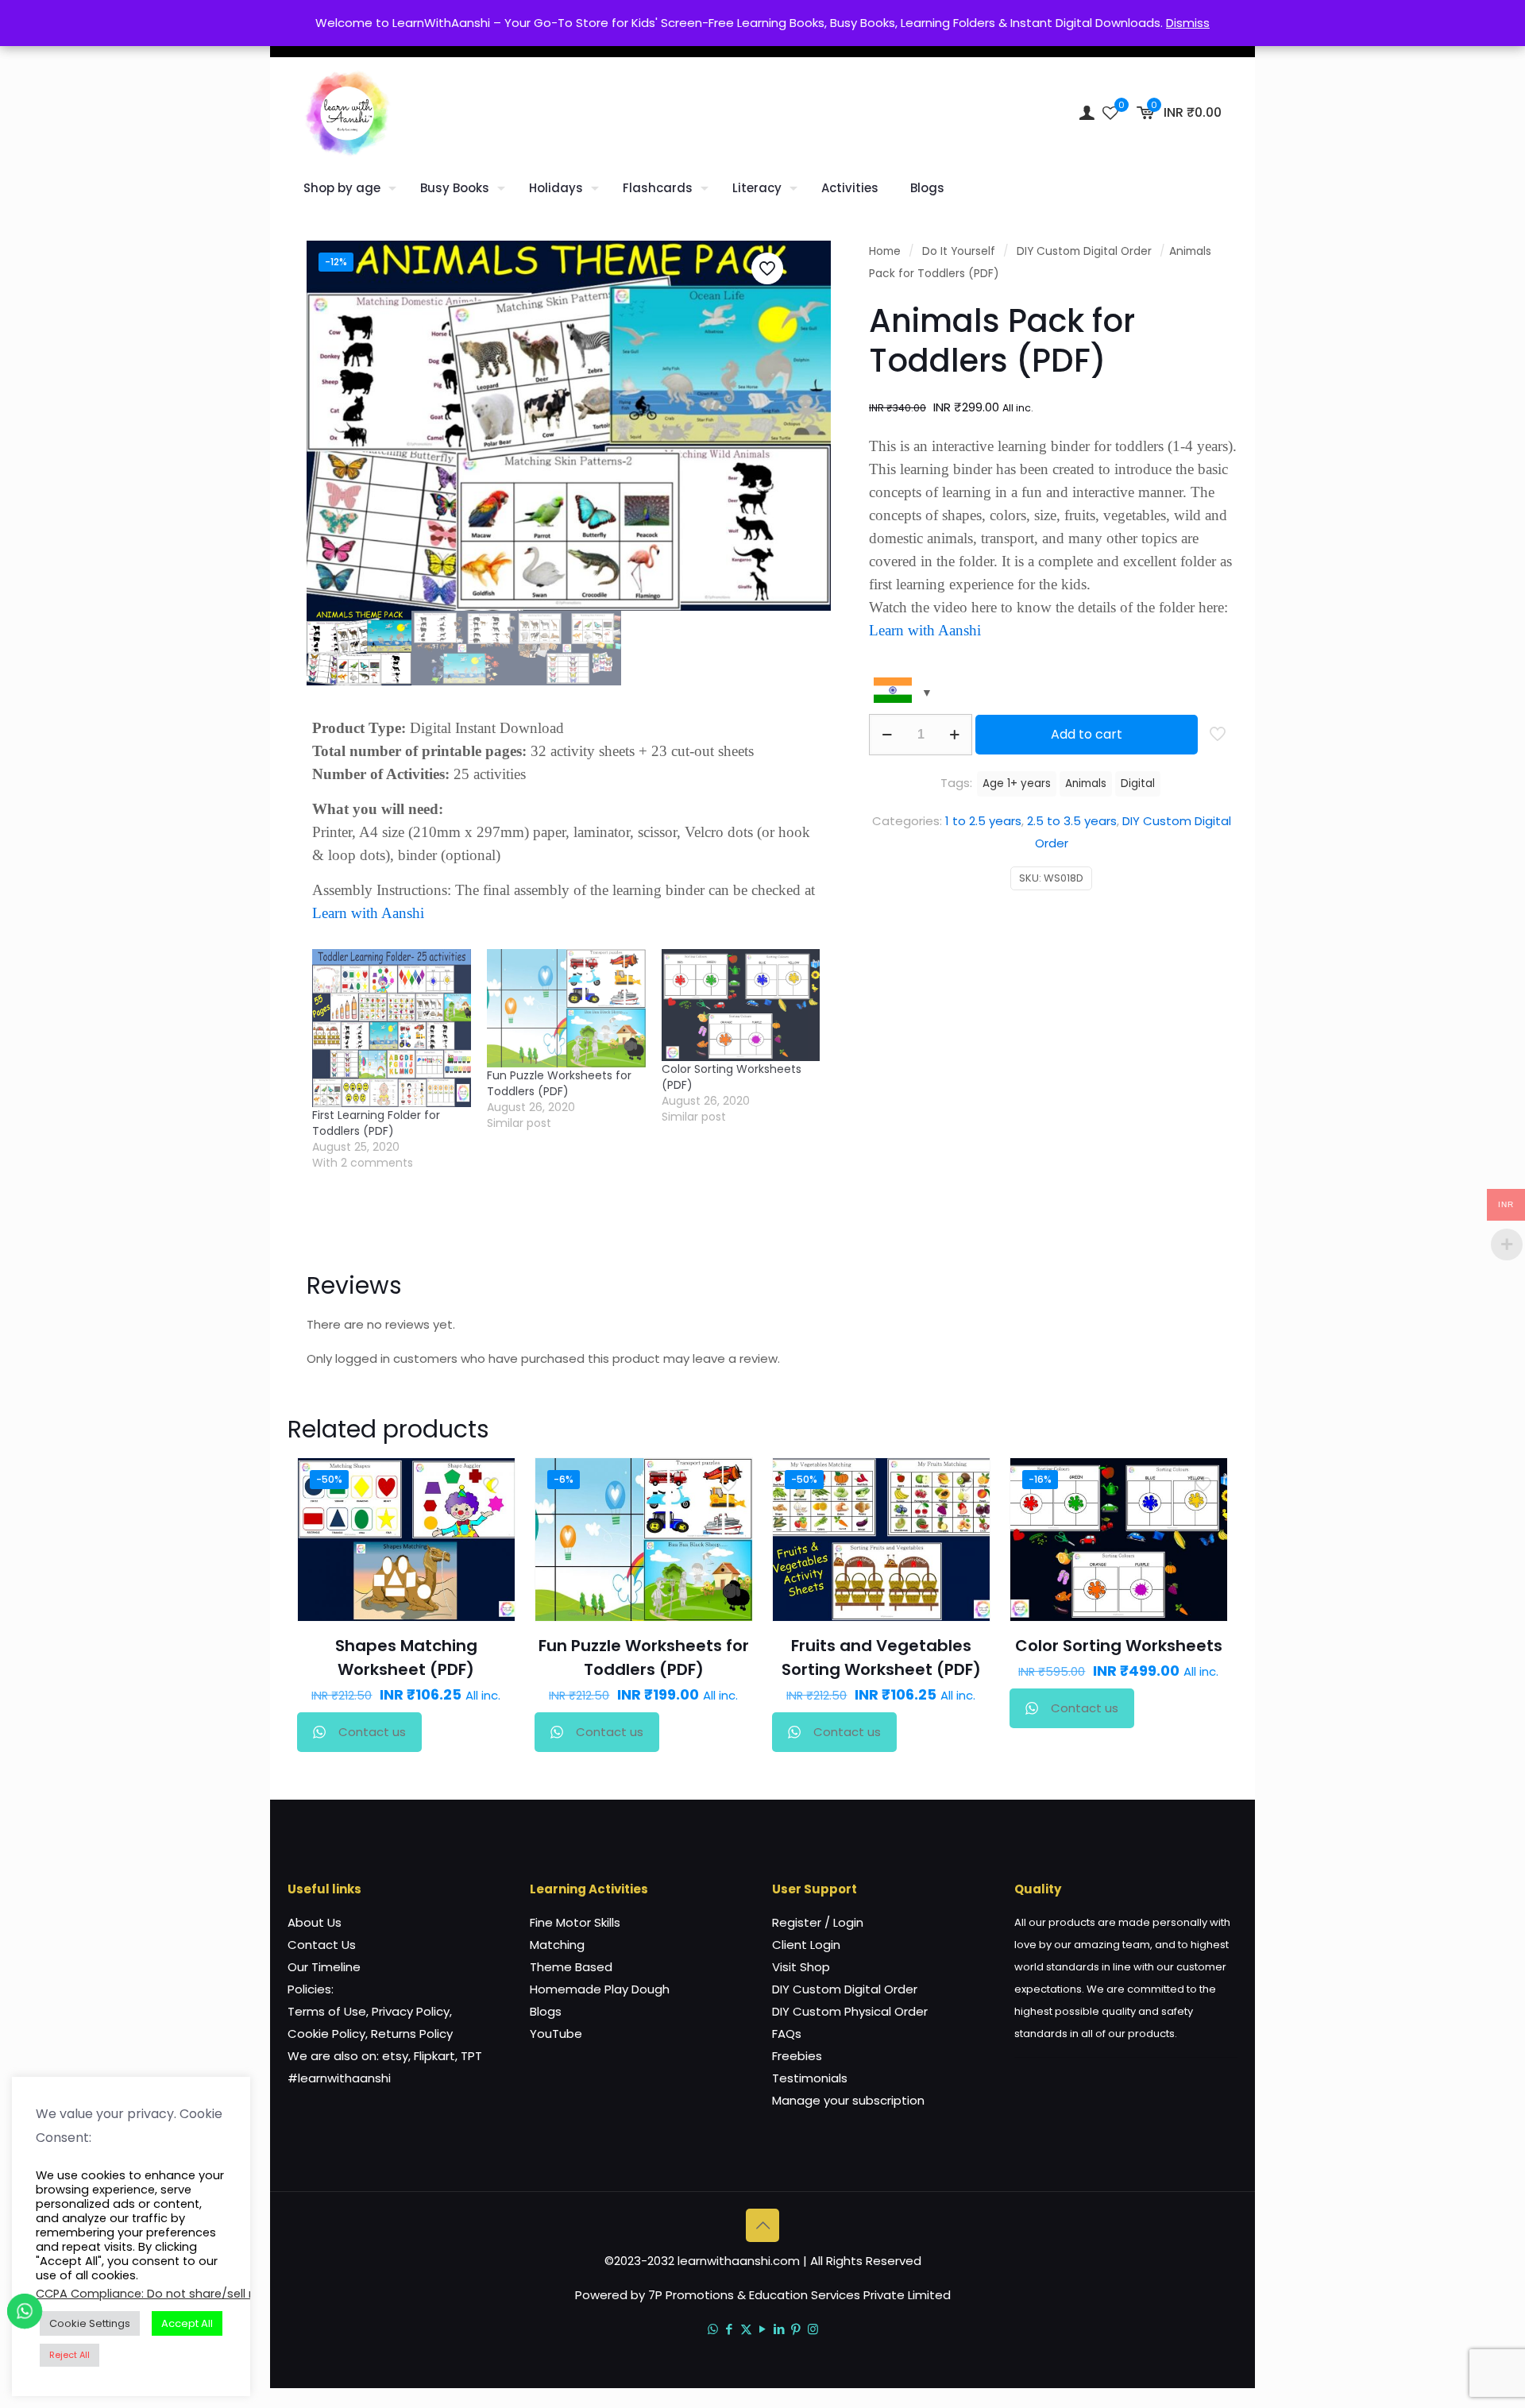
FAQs (787, 2034)
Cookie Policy (326, 2034)
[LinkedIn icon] (780, 2329)
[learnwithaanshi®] (348, 113)
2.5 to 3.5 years (1072, 821)
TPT (471, 2056)
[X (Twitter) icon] (746, 2329)
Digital (1138, 783)
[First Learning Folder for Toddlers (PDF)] (392, 1028)
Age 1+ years (1017, 783)
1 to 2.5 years (983, 821)
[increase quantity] (954, 735)
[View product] (492, 1515)
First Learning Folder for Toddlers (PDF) (376, 1123)
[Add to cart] (492, 1480)
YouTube (556, 2034)
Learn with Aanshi (368, 913)
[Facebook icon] (730, 2329)
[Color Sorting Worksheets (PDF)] (741, 1005)
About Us (315, 1922)
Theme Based (571, 1967)
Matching (557, 1945)
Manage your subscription (848, 2100)
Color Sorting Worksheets (1119, 1646)
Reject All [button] (69, 2355)
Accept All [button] (187, 2323)
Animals (1086, 783)
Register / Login (818, 1922)
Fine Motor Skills (575, 1922)
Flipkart (434, 2056)
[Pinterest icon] (796, 2329)
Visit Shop (801, 1967)
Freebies (797, 2056)
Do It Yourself (959, 251)
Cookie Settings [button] (90, 2323)
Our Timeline (324, 1967)
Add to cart (1087, 734)
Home (885, 251)
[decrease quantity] (887, 735)
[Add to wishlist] (492, 1549)
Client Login (806, 1945)
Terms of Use (327, 2011)
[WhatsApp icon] (713, 2329)
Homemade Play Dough (600, 1989)
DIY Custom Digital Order (1084, 251)
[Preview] (492, 1583)
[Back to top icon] (762, 2225)
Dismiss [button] (1188, 23)
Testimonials (810, 2078)
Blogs (546, 2011)
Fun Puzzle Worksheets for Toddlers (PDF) (559, 1083)
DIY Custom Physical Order (850, 2011)
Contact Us (322, 1945)
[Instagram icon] (813, 2329)
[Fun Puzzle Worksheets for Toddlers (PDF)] (566, 1009)
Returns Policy (412, 2034)
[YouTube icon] (763, 2329)
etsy (395, 2056)
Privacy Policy (411, 2011)
